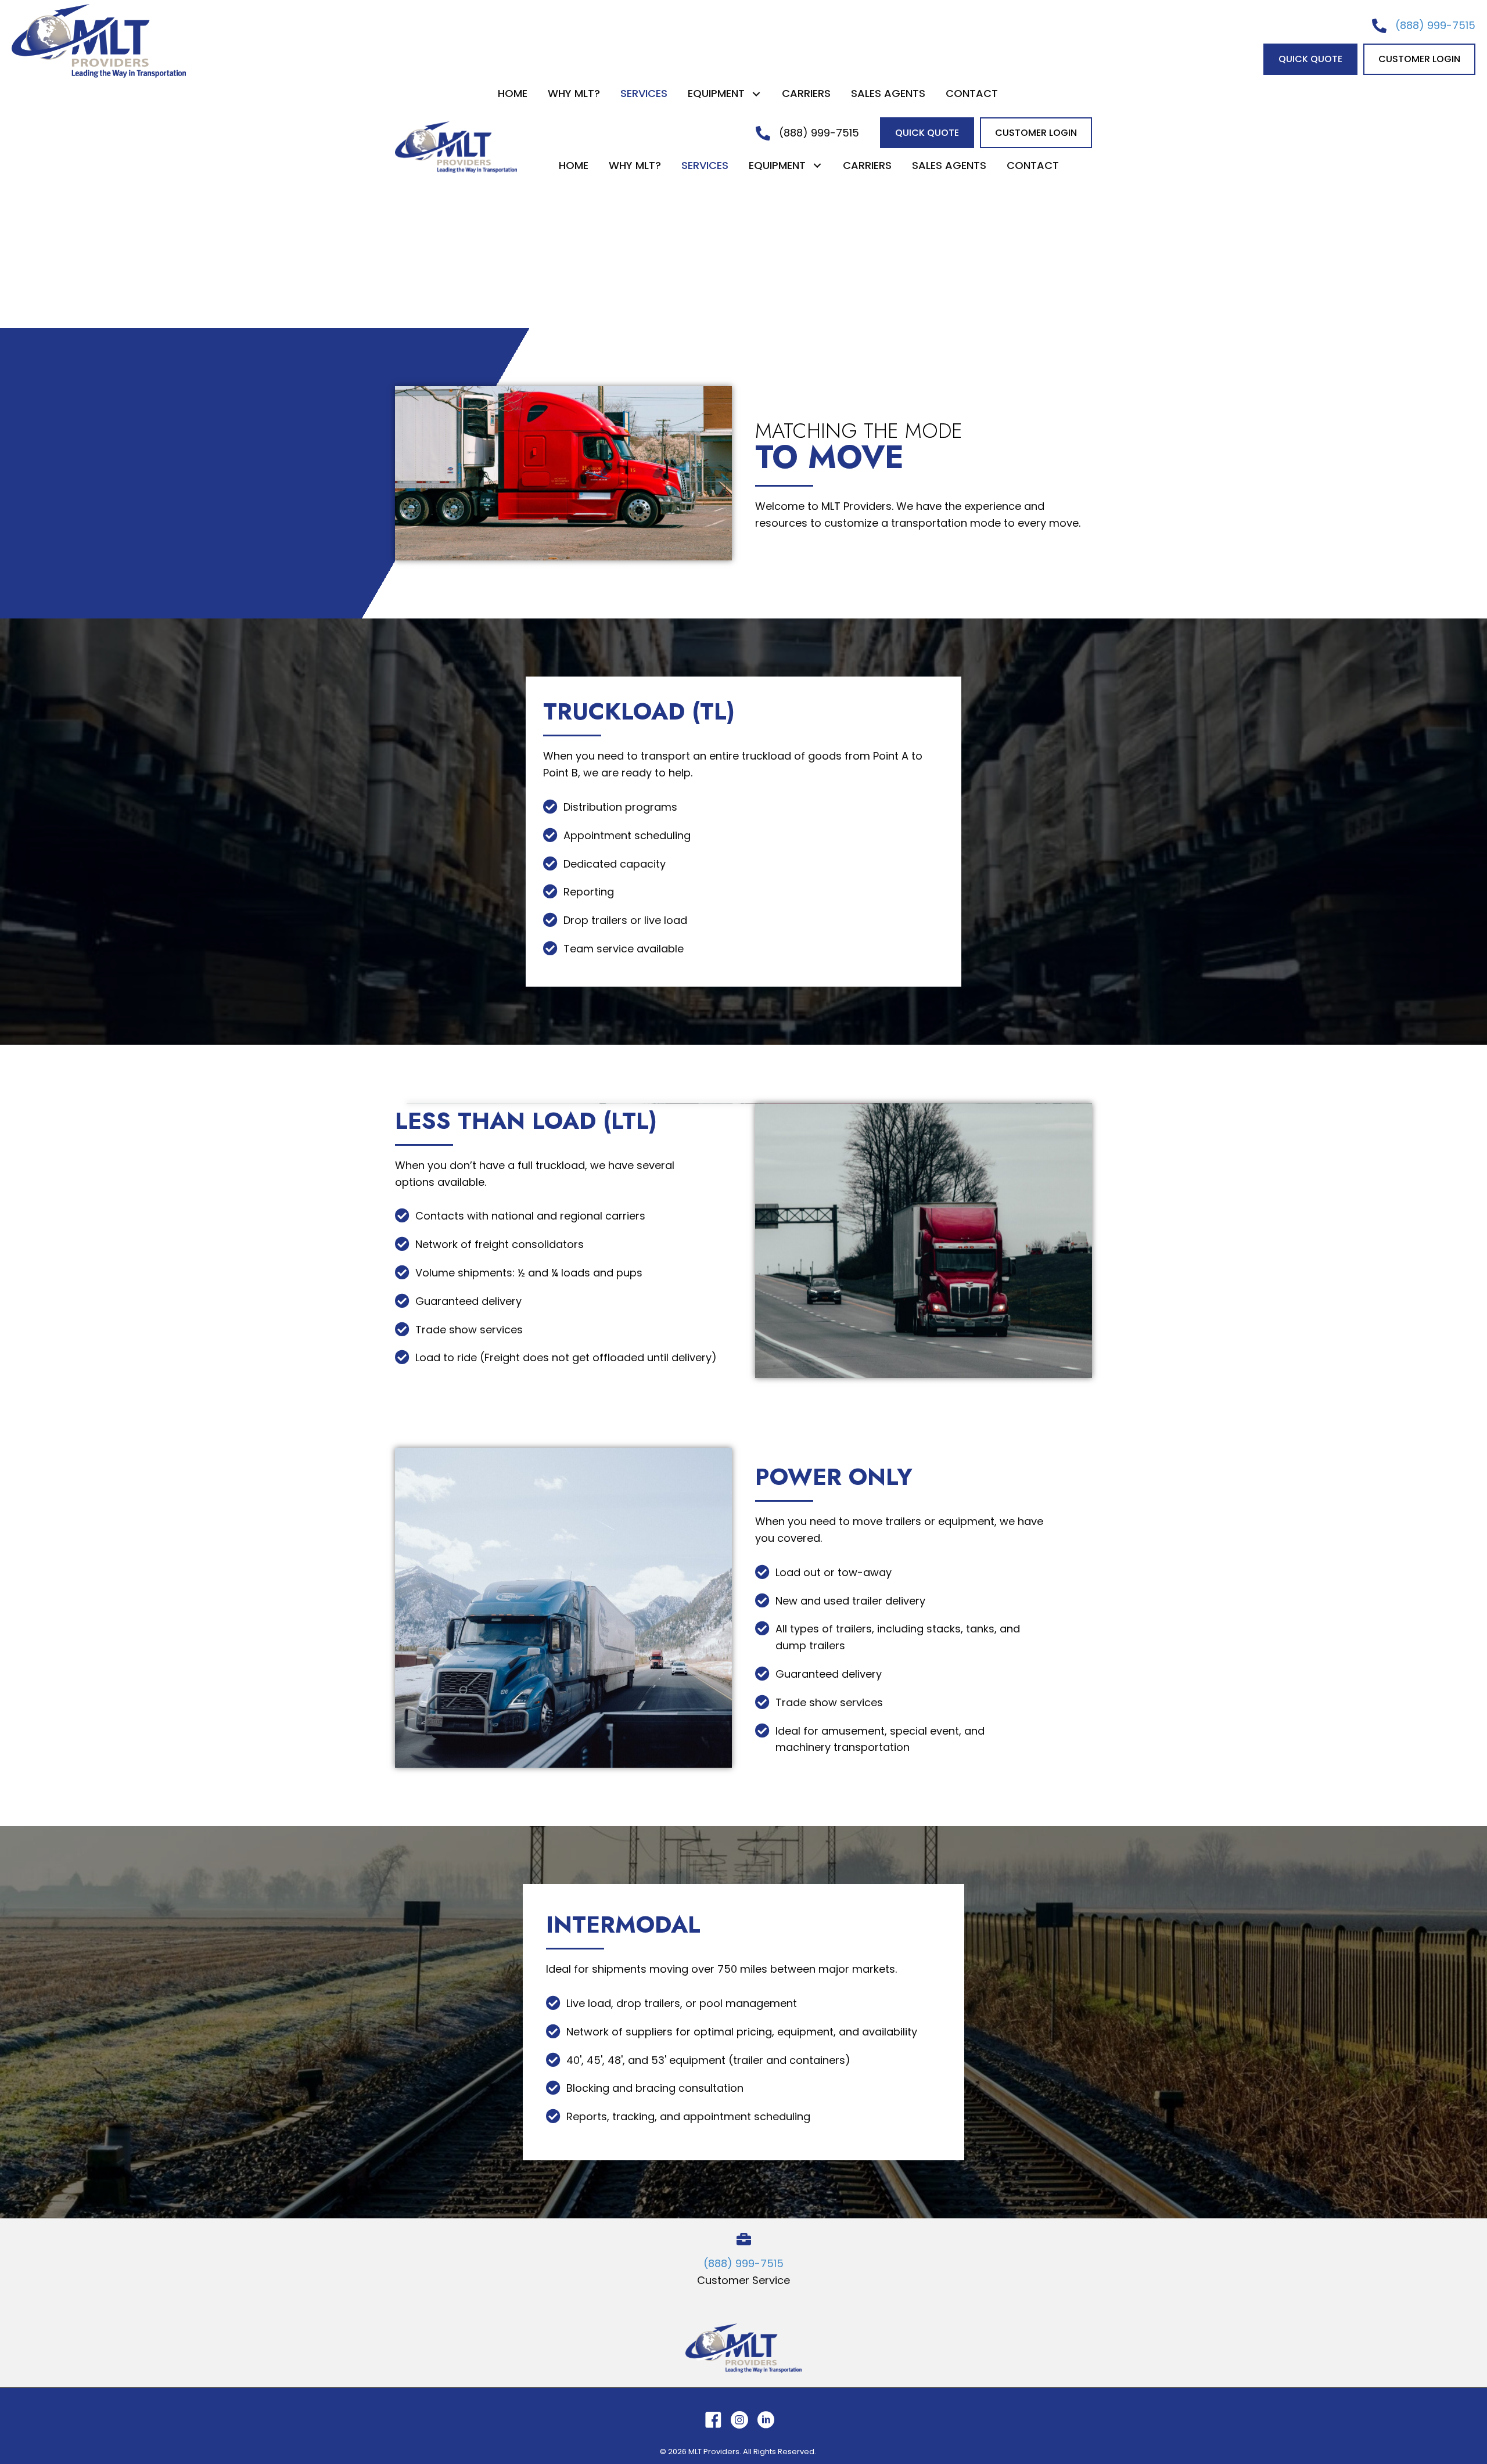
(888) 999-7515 (1435, 25)
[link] (513, 94)
